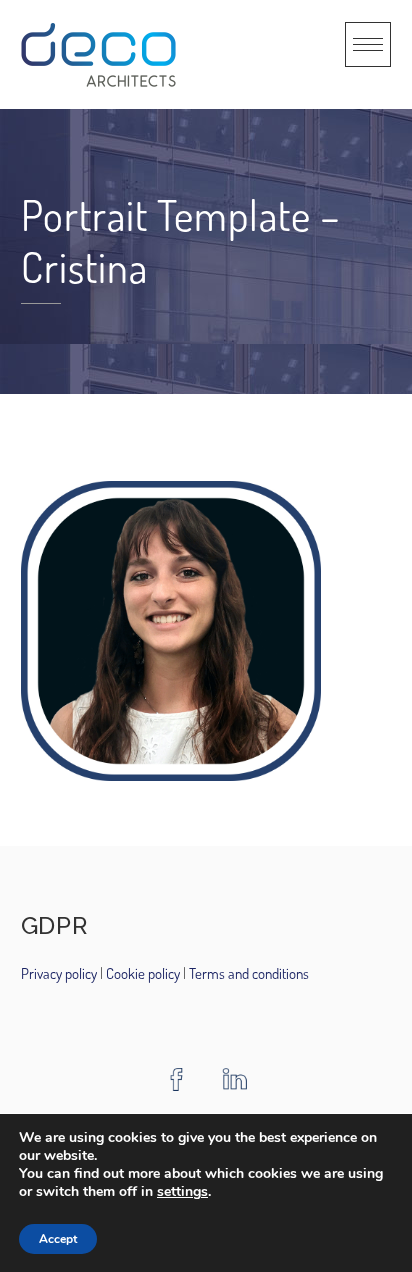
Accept (58, 1239)
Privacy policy (60, 973)
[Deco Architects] (98, 54)
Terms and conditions (249, 973)
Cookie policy (141, 973)
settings (182, 1192)
